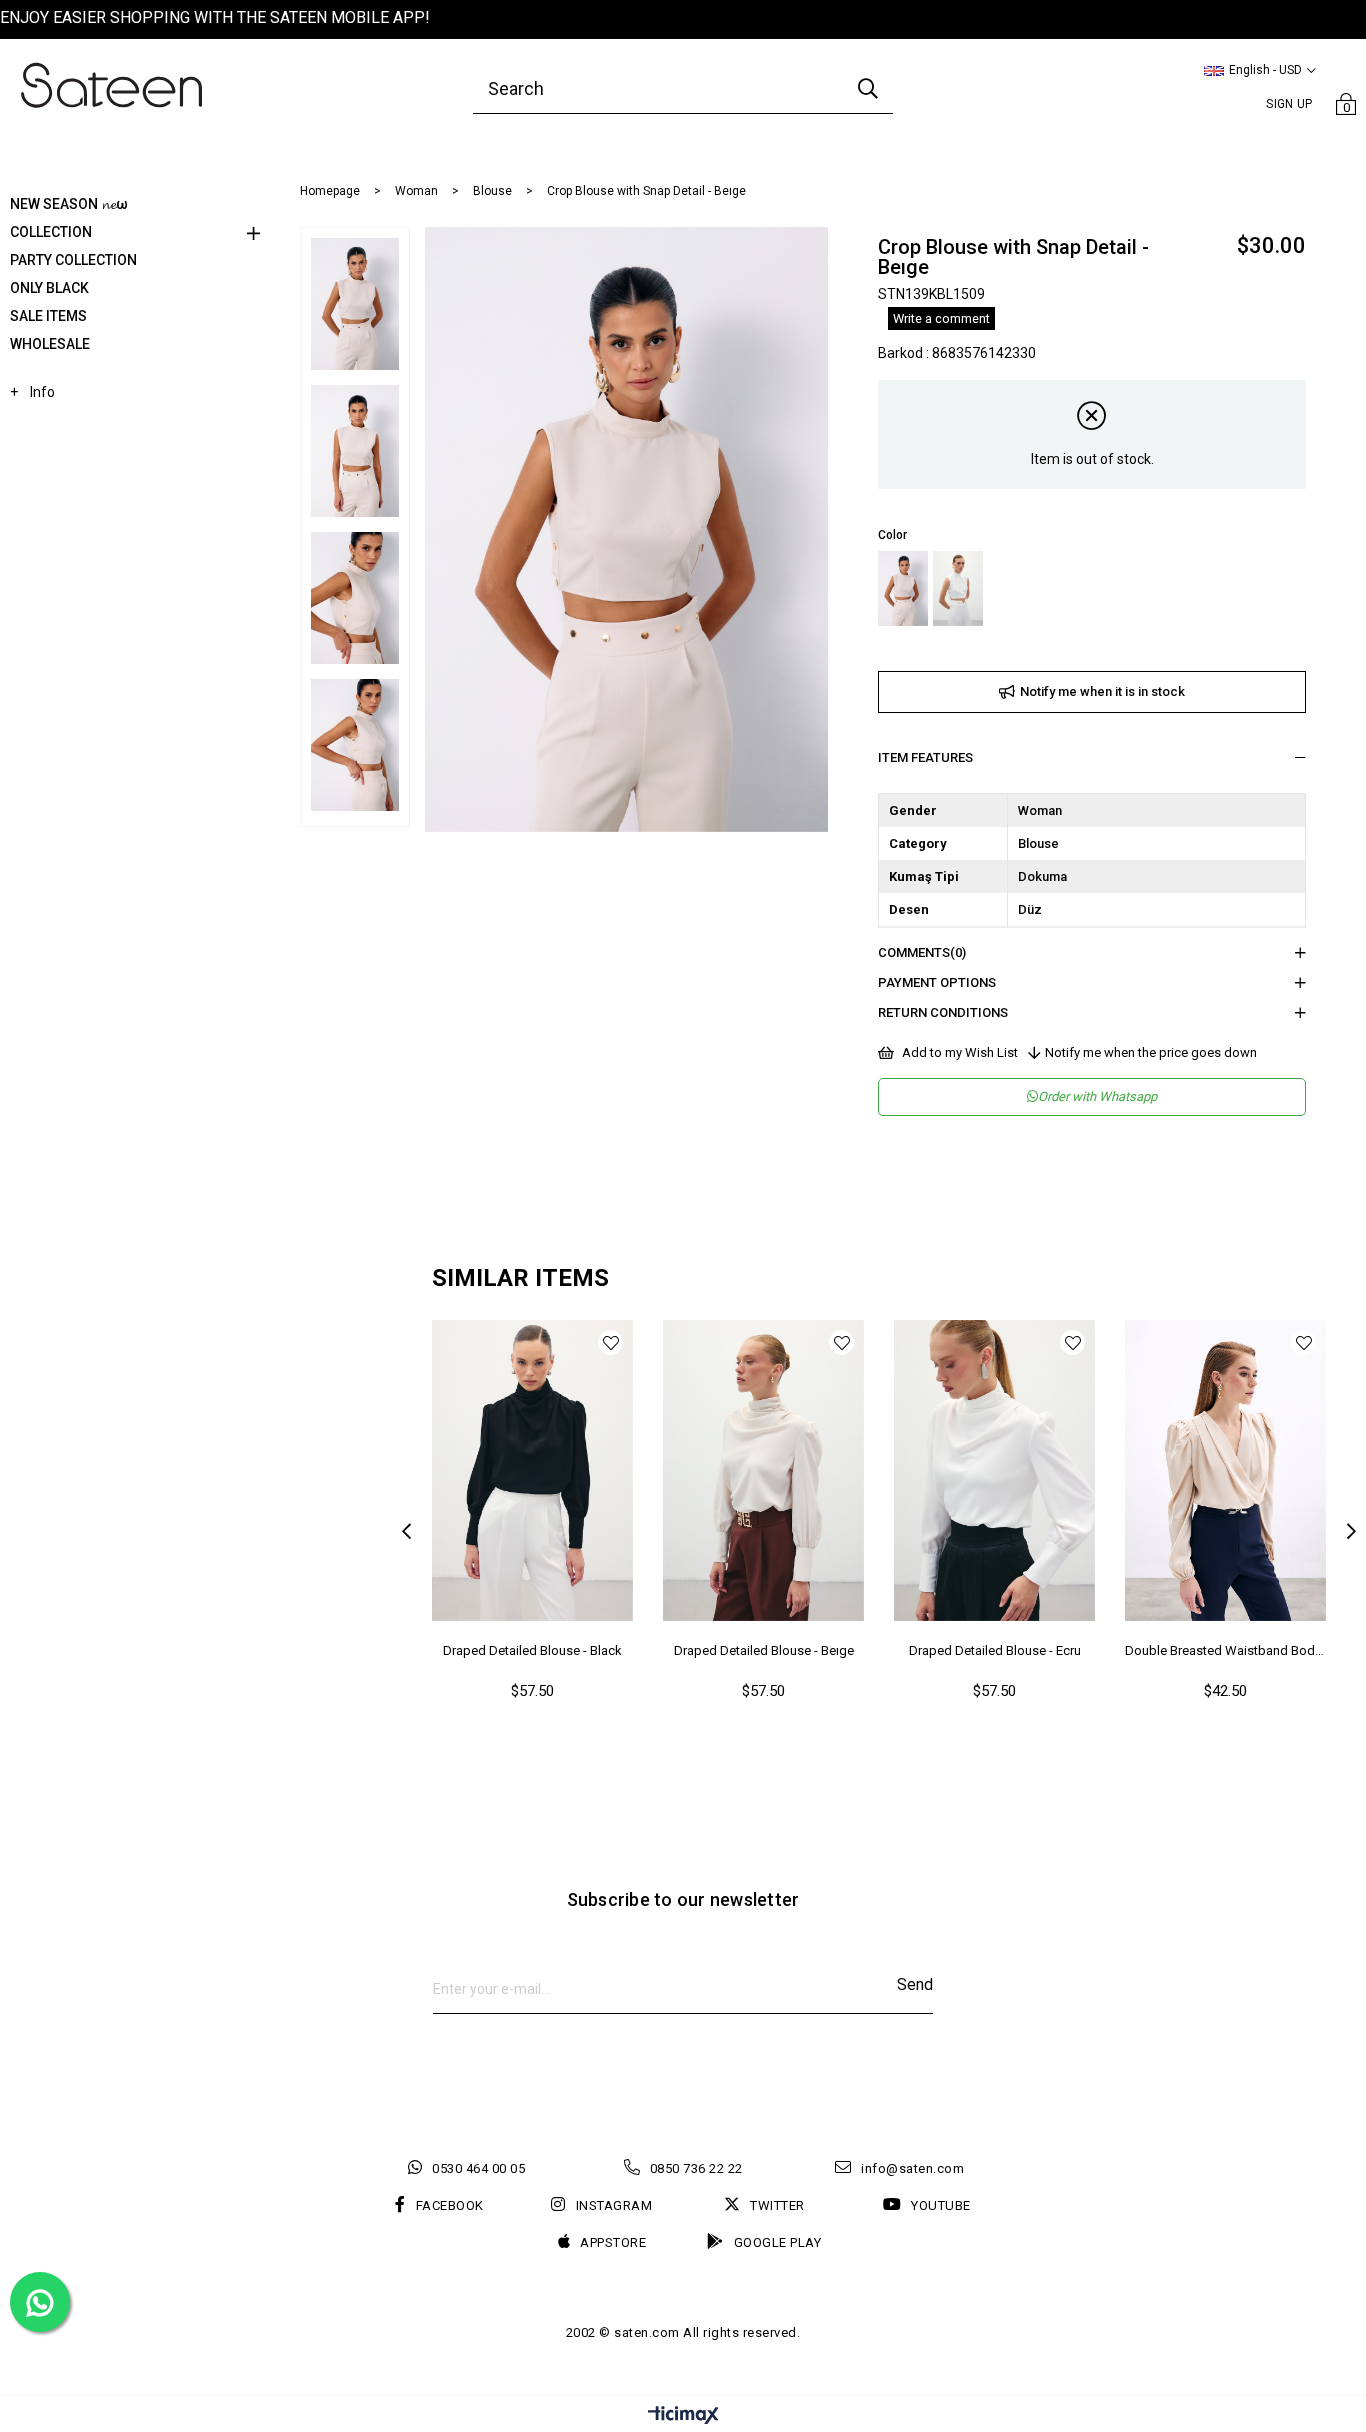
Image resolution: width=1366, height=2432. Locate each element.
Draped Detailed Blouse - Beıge (764, 1650)
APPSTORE (613, 2242)
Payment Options (937, 982)
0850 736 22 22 (696, 2168)
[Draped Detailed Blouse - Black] (532, 1471)
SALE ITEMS (48, 316)
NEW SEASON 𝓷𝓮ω (69, 204)
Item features (925, 757)
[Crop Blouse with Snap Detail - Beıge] (903, 588)
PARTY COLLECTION (73, 260)
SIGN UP (1289, 104)
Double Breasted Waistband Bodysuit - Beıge (1225, 1650)
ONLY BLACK (49, 288)
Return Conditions (943, 1012)
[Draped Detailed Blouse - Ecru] (994, 1471)
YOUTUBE (941, 2205)
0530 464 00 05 (478, 2168)
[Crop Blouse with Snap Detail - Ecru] (958, 588)
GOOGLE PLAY (777, 2242)
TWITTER (777, 2205)
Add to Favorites (610, 1342)
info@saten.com (912, 2168)
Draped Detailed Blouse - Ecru (995, 1650)
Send (915, 1984)
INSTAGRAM (614, 2205)
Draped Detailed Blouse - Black (532, 1650)
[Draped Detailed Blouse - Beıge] (763, 1471)
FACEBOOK (450, 2205)
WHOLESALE (50, 344)
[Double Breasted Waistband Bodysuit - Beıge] (1225, 1471)
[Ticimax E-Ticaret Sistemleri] (683, 2416)
